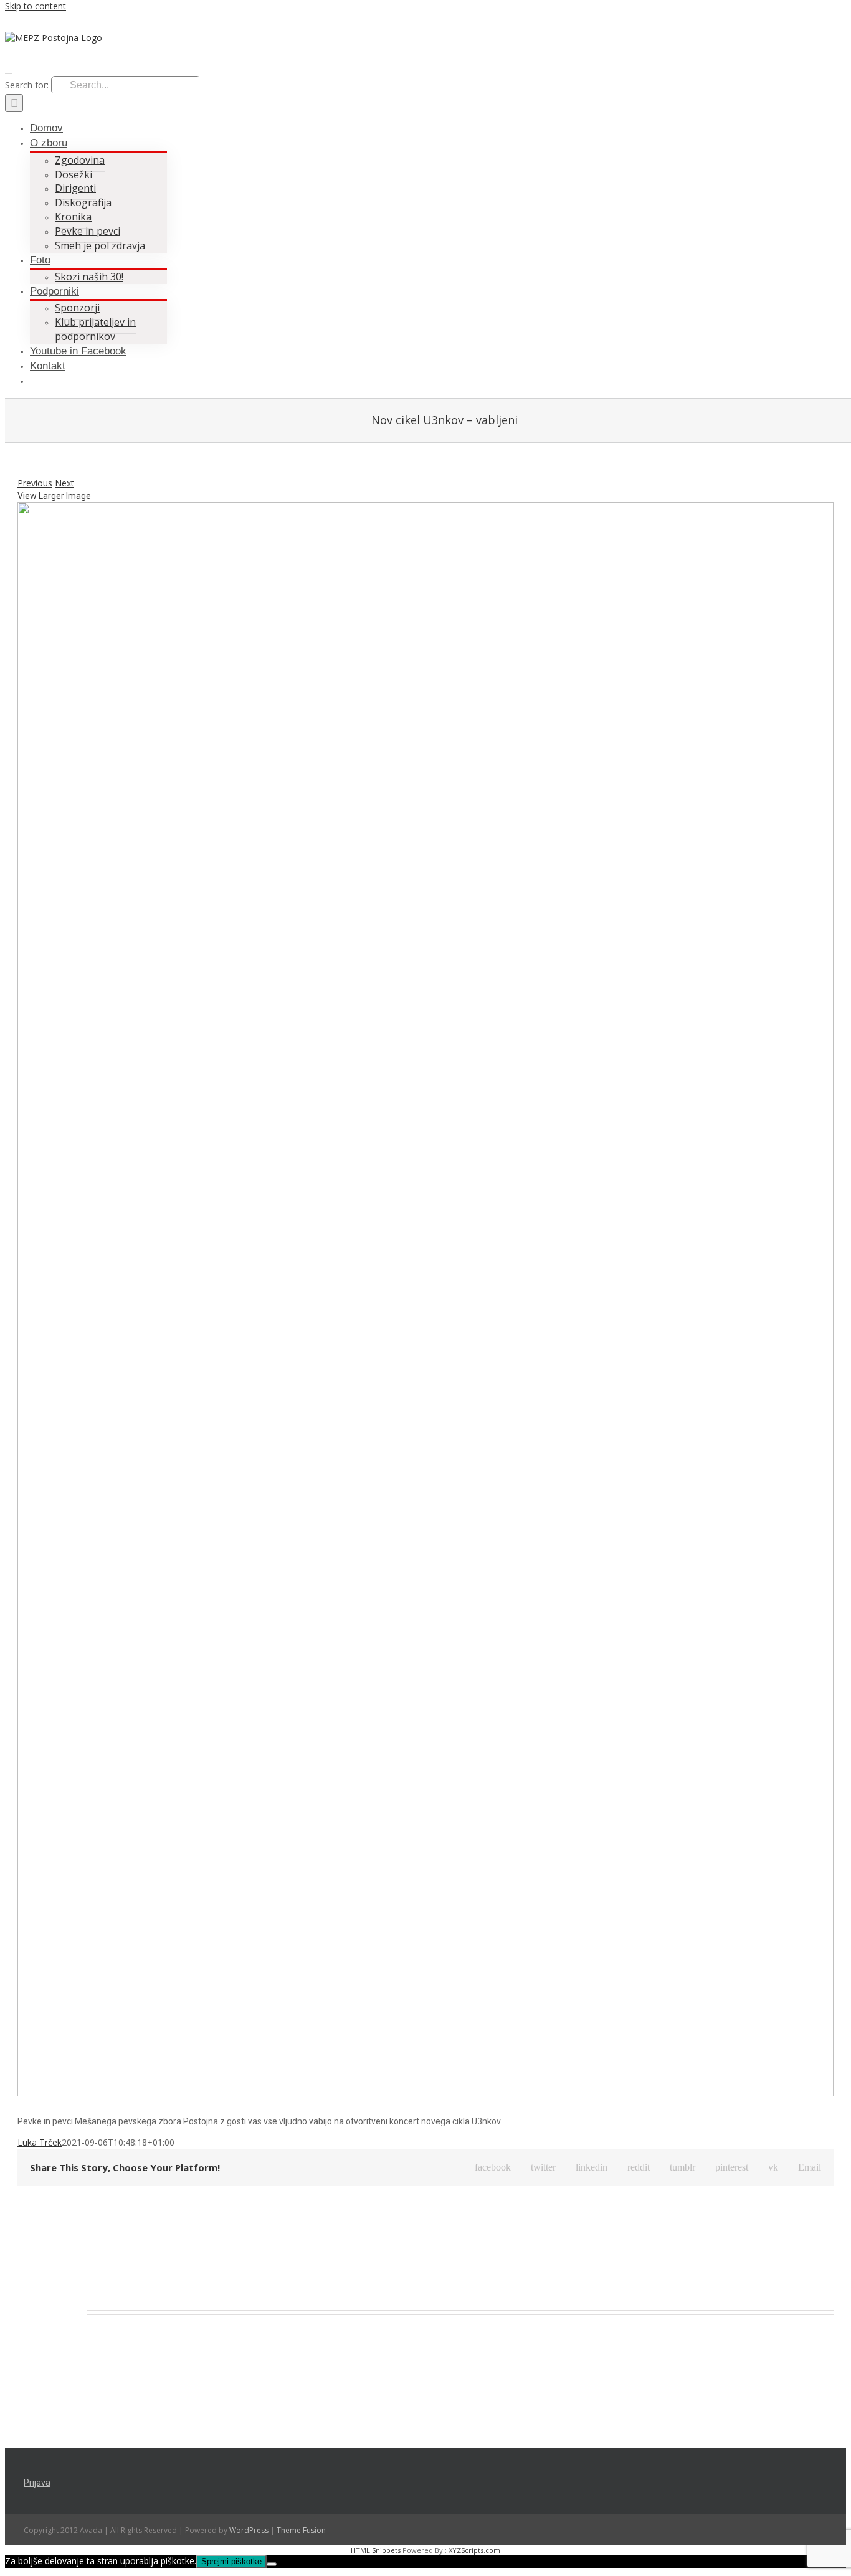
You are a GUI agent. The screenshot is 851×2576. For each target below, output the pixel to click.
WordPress (249, 2530)
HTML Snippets (376, 2550)
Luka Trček (40, 2142)
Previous (35, 483)
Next (64, 483)
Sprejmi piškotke (231, 2561)
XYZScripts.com (474, 2550)
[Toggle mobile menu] (8, 70)
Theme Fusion (301, 2530)
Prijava (37, 2483)
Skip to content (36, 6)
